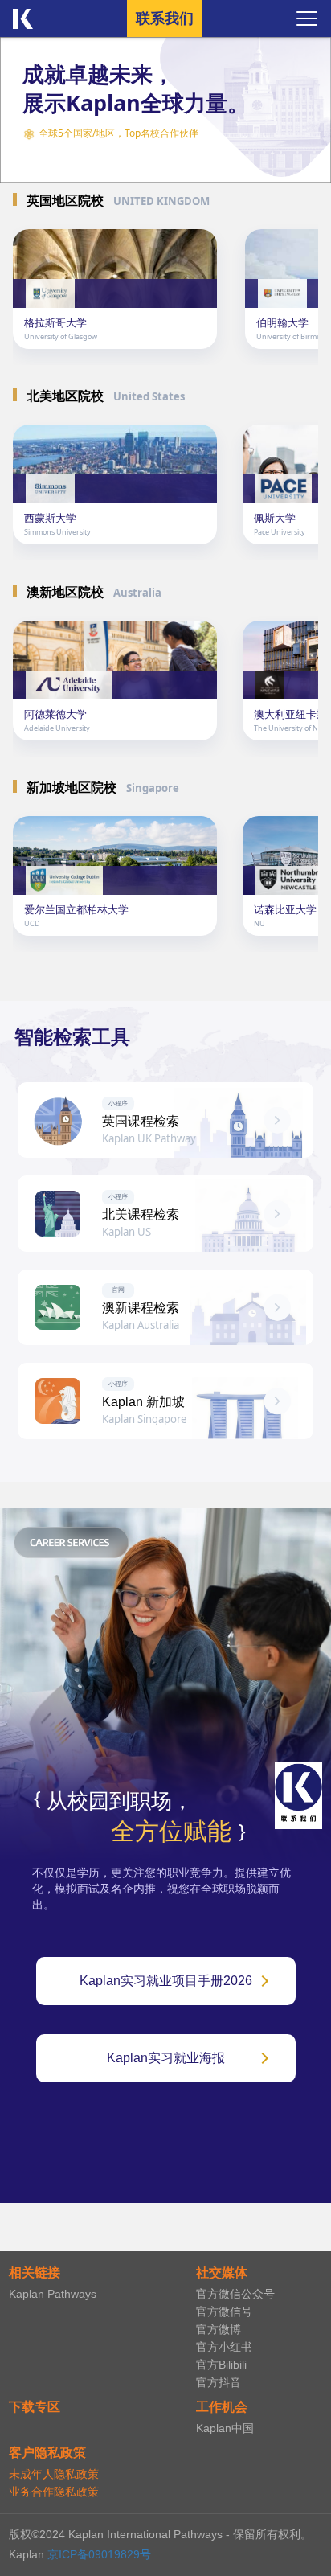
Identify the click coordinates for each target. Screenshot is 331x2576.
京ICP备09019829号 (99, 2554)
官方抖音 (219, 2382)
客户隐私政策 (47, 2453)
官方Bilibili (221, 2365)
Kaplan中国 (225, 2428)
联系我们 (165, 18)
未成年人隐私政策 (54, 2474)
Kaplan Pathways (53, 2294)
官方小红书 (224, 2347)
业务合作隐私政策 (54, 2492)
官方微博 (219, 2329)
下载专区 (35, 2407)
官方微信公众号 (235, 2294)
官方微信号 (224, 2311)
